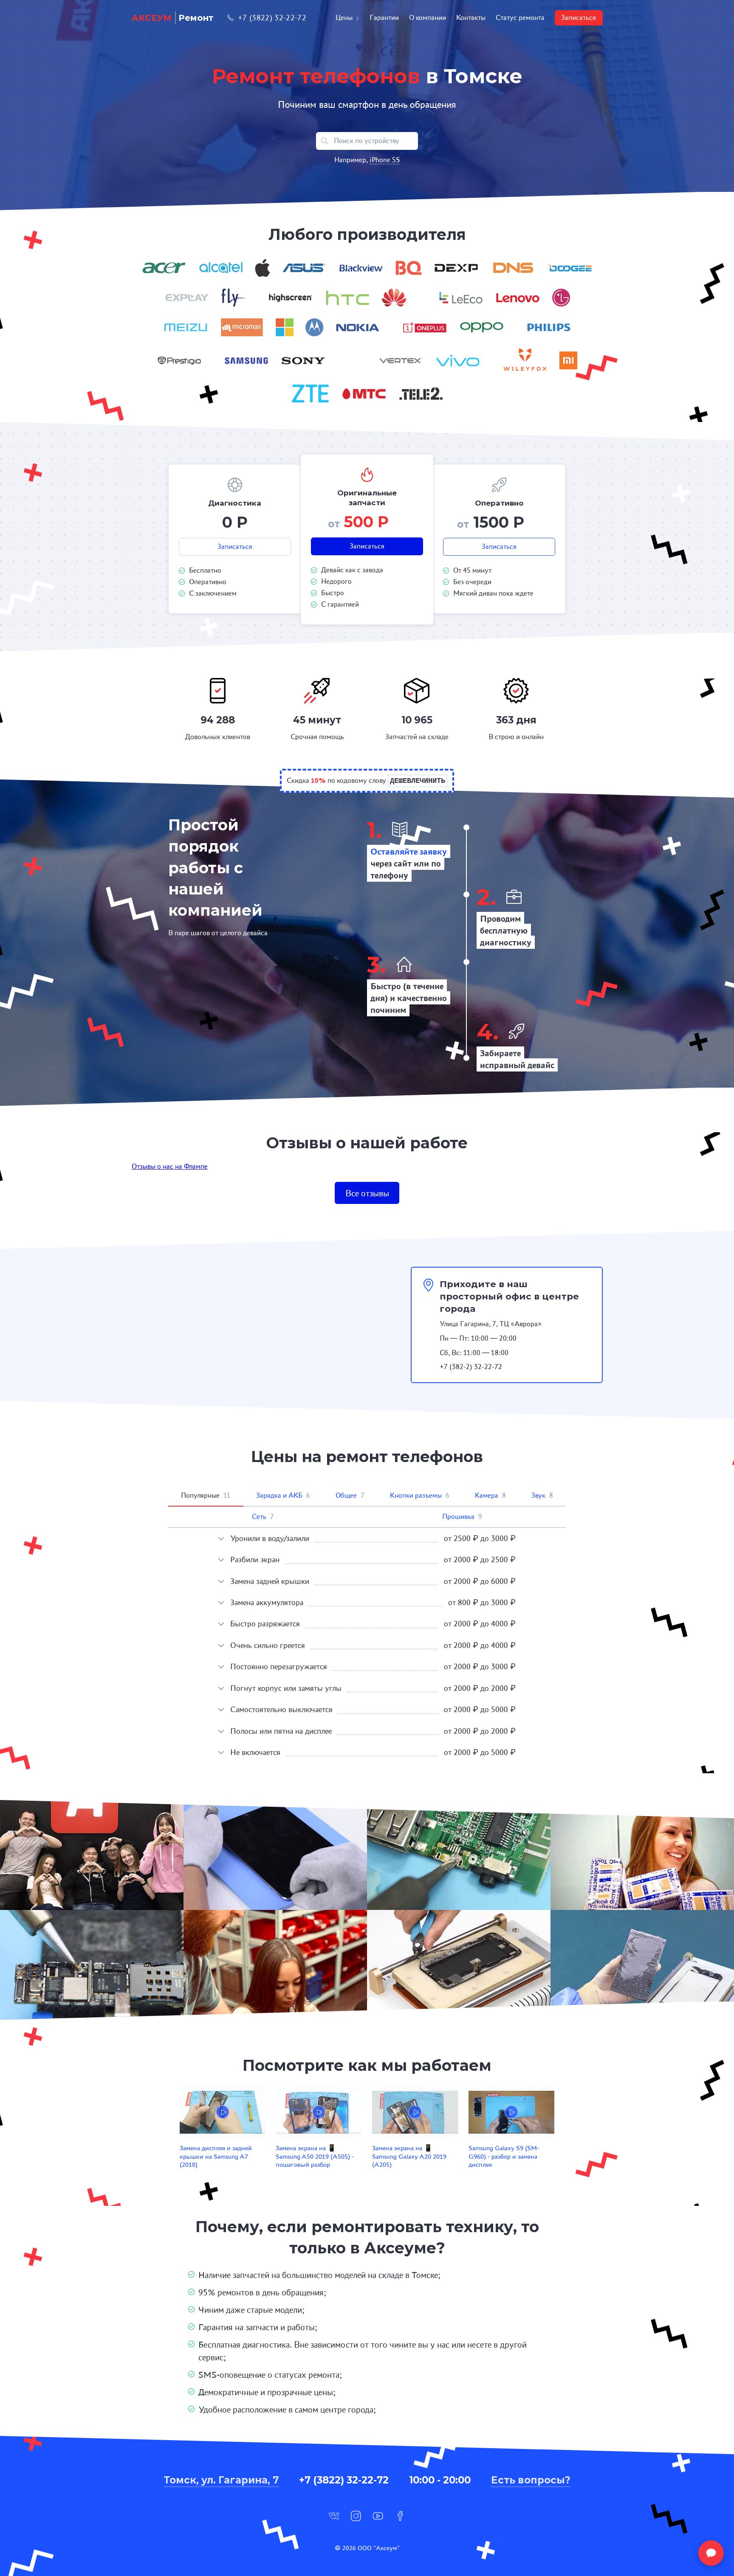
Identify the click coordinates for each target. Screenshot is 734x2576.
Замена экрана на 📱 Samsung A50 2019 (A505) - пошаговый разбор (315, 2156)
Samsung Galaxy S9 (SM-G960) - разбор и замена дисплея (504, 2156)
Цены (344, 18)
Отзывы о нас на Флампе (170, 1166)
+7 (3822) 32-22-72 (272, 18)
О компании (428, 18)
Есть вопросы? (531, 2480)
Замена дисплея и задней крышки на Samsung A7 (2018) (216, 2156)
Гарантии (384, 18)
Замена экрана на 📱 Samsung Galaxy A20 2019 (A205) (409, 2156)
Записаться (579, 18)
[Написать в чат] (711, 2553)
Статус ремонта (520, 18)
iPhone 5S (385, 160)
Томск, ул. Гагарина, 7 (221, 2480)
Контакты (471, 18)
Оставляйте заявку (409, 851)
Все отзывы (367, 1193)
